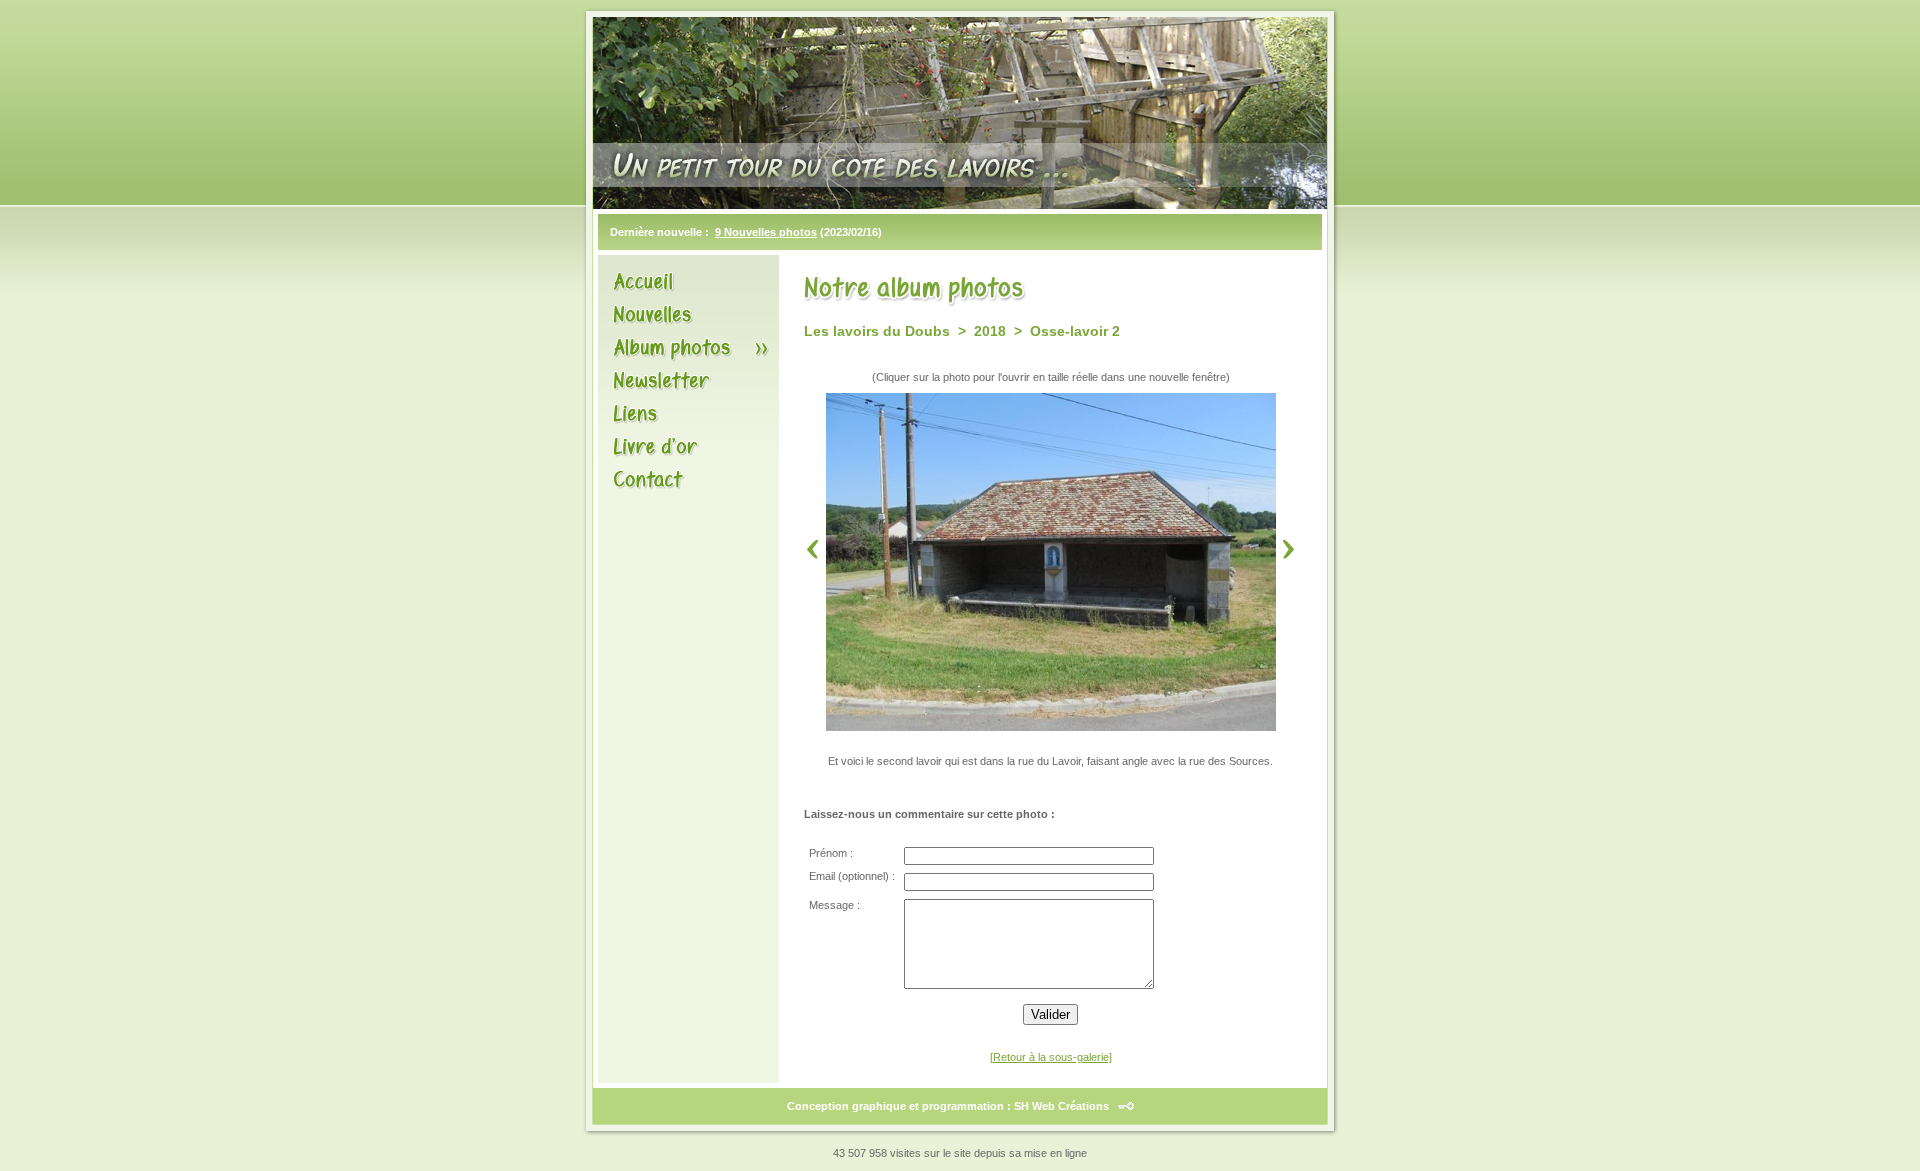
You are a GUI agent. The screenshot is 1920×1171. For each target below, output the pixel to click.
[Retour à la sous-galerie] (1051, 1057)
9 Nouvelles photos (766, 232)
